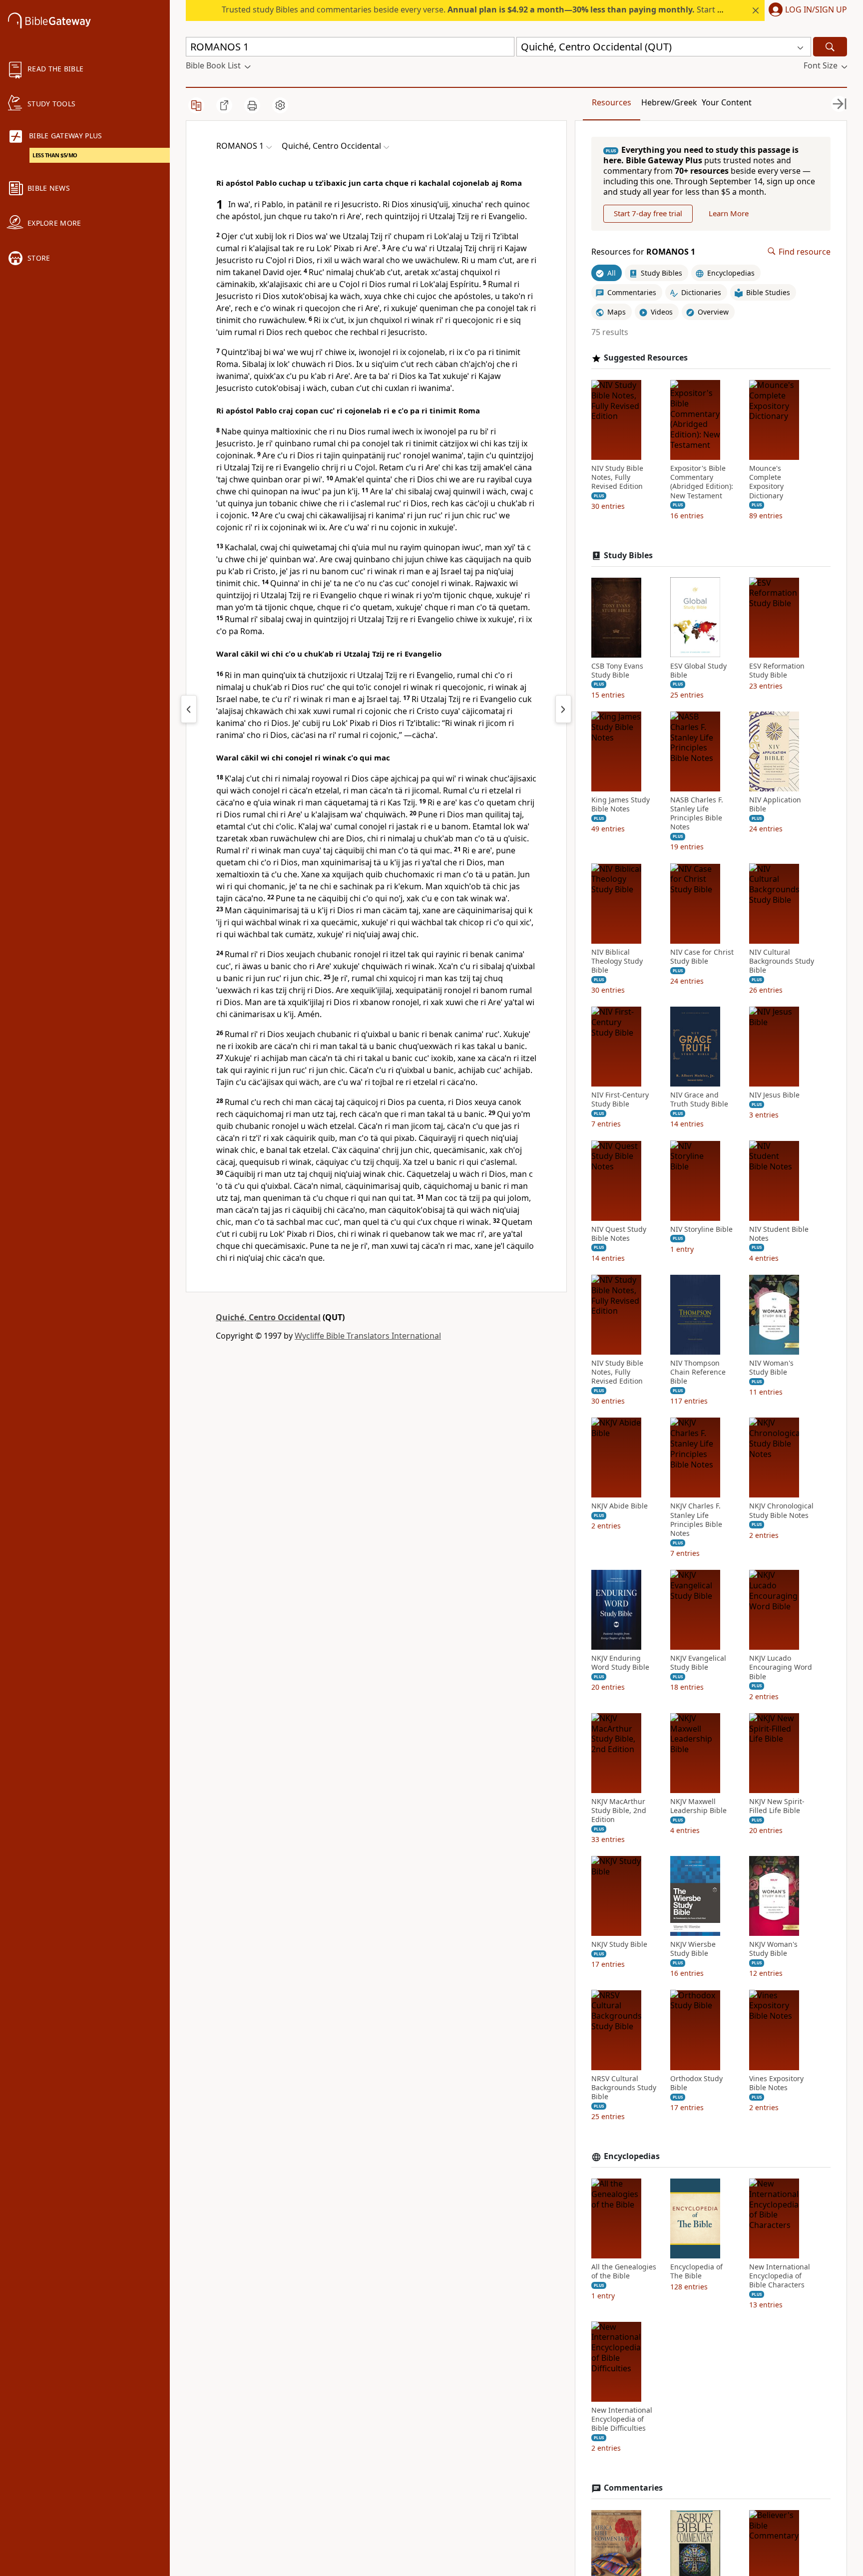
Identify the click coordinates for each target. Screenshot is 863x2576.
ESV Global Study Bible (698, 670)
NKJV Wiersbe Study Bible (693, 1949)
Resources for (643, 251)
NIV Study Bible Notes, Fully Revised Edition (617, 477)
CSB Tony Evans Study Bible (617, 670)
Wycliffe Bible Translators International (368, 1336)
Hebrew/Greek (669, 102)
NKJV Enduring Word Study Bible (620, 1663)
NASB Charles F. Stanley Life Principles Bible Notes (697, 814)
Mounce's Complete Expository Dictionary (766, 482)
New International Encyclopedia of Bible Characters (780, 2276)
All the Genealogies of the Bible (624, 2271)
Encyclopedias (632, 2156)
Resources (612, 102)
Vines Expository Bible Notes (776, 2083)
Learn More (729, 213)
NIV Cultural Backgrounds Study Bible (782, 961)
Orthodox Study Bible (696, 2083)
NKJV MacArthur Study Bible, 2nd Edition (619, 1811)
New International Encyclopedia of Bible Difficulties (622, 2419)
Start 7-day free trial (648, 213)
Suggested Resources (646, 358)
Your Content (727, 102)
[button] (806, 10)
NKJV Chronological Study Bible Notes (781, 1510)
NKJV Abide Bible (620, 1506)
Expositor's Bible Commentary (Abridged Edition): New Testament (702, 482)
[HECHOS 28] (189, 709)
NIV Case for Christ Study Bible (702, 956)
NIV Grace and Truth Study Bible (699, 1100)
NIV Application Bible (775, 804)
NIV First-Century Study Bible (620, 1100)
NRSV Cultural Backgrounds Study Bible (624, 2087)
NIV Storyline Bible (701, 1229)
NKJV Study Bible (619, 1944)
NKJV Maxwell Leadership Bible (698, 1806)
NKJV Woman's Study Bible (773, 1949)
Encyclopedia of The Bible (696, 2271)
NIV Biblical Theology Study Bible (617, 961)
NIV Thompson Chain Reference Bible (698, 1372)
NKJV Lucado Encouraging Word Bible (781, 1667)
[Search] (830, 47)
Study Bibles (628, 555)
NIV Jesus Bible (774, 1095)
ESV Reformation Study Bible (777, 670)
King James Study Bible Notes (621, 804)
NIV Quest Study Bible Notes (619, 1233)
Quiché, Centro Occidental (268, 1317)
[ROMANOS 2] (563, 709)
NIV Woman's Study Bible (771, 1368)
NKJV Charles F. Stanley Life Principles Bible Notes (696, 1520)
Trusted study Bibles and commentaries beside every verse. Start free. (478, 9)
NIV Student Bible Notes (779, 1233)
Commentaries (633, 2488)
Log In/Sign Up (816, 10)
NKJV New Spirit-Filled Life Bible (777, 1806)
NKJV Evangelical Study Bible (698, 1663)
